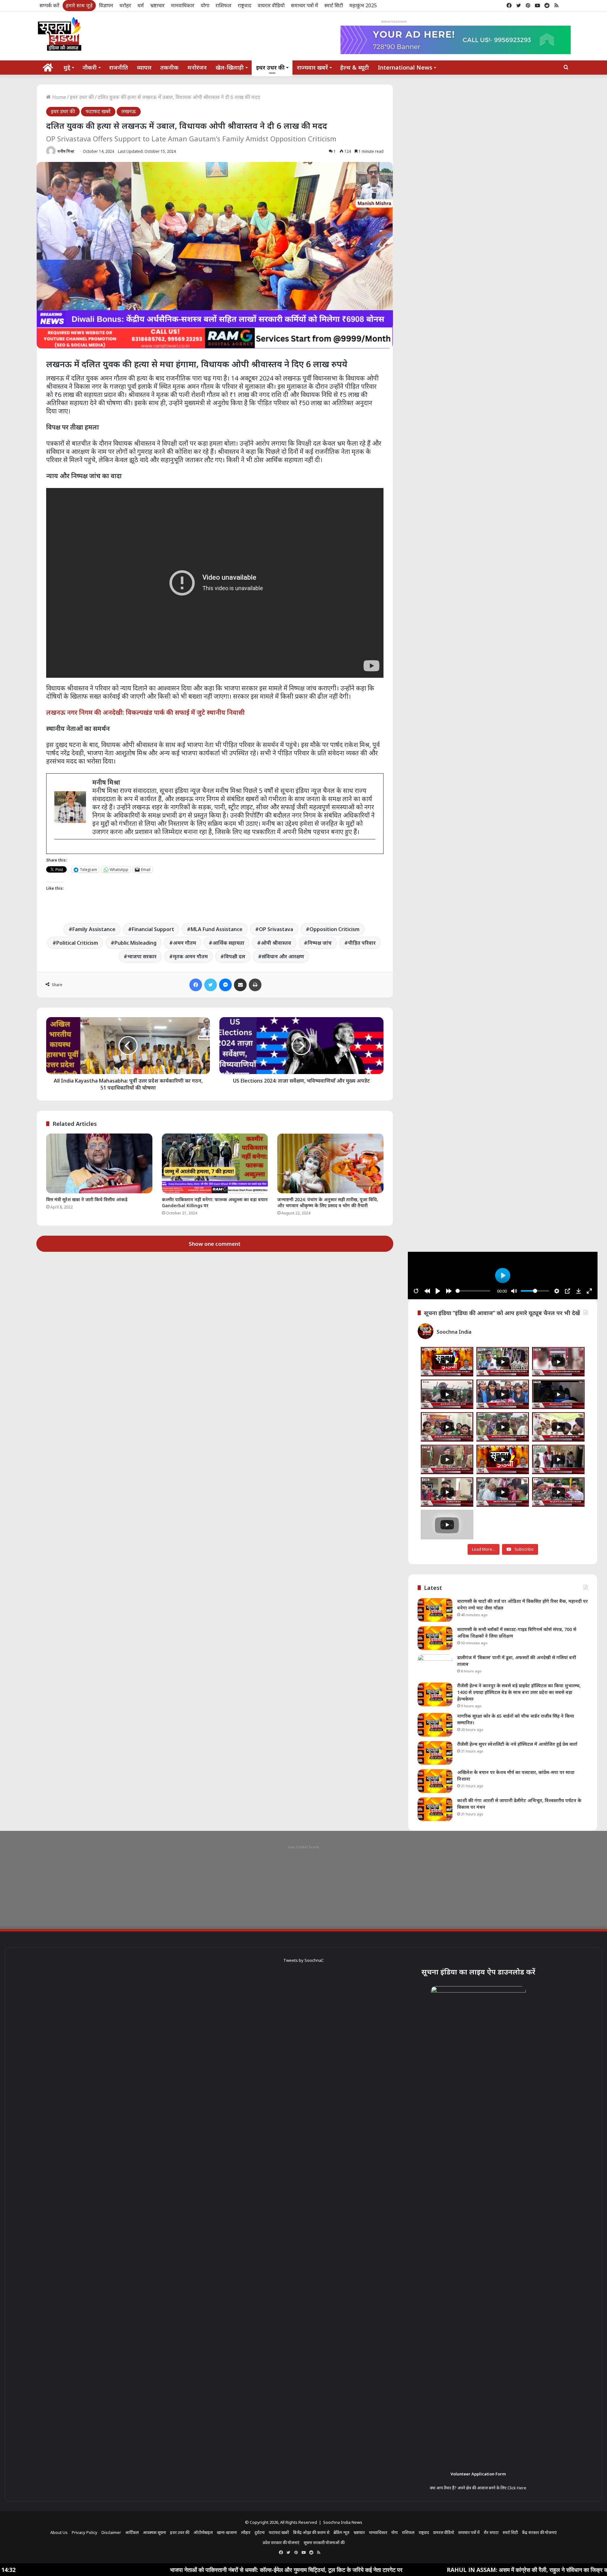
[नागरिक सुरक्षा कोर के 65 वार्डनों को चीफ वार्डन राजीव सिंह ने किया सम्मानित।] (435, 1725)
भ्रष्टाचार (157, 5)
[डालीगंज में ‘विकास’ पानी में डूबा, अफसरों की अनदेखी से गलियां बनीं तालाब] (435, 1666)
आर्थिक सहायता (228, 943)
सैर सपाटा (491, 2532)
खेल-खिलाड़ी (230, 67)
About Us (59, 2532)
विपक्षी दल (235, 956)
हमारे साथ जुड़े (79, 5)
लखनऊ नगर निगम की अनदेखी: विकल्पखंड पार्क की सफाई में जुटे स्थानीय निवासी (145, 712)
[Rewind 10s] (427, 1291)
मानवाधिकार (183, 5)
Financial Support (153, 929)
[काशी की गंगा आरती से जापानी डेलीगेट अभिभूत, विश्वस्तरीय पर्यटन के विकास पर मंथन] (435, 1809)
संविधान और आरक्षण (283, 956)
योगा (205, 5)
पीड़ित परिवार (362, 943)
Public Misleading (135, 943)
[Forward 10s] (449, 1291)
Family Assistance (94, 929)
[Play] (438, 1291)
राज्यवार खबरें (312, 67)
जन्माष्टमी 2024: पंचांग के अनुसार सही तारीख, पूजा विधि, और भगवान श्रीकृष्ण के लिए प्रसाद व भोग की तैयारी (328, 1202)
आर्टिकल (132, 2532)
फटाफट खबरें (98, 111)
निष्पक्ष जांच (320, 943)
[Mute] (514, 1291)
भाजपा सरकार (142, 956)
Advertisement (394, 21)
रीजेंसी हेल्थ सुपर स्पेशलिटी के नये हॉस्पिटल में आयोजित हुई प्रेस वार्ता (517, 1744)
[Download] (579, 1291)
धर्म (141, 5)
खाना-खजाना (227, 2532)
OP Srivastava (276, 929)
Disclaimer (111, 2532)
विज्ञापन (106, 5)
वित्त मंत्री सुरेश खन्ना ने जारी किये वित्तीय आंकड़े (87, 1199)
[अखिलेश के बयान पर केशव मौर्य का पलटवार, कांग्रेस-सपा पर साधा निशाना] (435, 1781)
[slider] (473, 1291)
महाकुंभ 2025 (363, 5)
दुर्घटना (260, 2532)
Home (58, 97)
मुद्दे (67, 67)
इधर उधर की (270, 67)
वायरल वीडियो (271, 5)
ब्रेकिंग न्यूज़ (341, 2532)
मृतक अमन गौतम (190, 956)
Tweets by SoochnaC (303, 1960)
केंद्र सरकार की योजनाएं (539, 2532)
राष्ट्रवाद (245, 5)
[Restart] (416, 1291)
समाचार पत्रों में (304, 5)
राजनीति (119, 67)
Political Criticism (77, 943)
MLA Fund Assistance (217, 929)
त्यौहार (246, 2532)
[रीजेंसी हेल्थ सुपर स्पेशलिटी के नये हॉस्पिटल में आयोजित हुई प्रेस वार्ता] (435, 1753)
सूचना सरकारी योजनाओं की (324, 2542)
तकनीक (169, 67)
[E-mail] (58, 850)
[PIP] (567, 1291)
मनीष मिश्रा (66, 151)
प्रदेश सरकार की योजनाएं (281, 2542)
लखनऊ (129, 111)
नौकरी (90, 67)
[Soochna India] (60, 35)
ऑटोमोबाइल (203, 2532)
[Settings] (557, 1291)
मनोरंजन (197, 67)
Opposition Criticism (334, 929)
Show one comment (215, 1244)
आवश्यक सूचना (154, 2532)
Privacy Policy (85, 2532)
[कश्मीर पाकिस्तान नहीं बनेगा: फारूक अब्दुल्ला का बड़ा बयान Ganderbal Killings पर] (215, 1163)
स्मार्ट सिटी (334, 5)
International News (405, 67)
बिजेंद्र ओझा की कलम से (311, 2532)
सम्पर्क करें (49, 5)
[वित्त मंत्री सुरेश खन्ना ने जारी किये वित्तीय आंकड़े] (99, 1163)
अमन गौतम (184, 943)
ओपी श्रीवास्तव (276, 943)
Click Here (517, 2488)
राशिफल (224, 5)
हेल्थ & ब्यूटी (355, 67)
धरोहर (125, 5)
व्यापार (144, 67)
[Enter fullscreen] (589, 1291)
